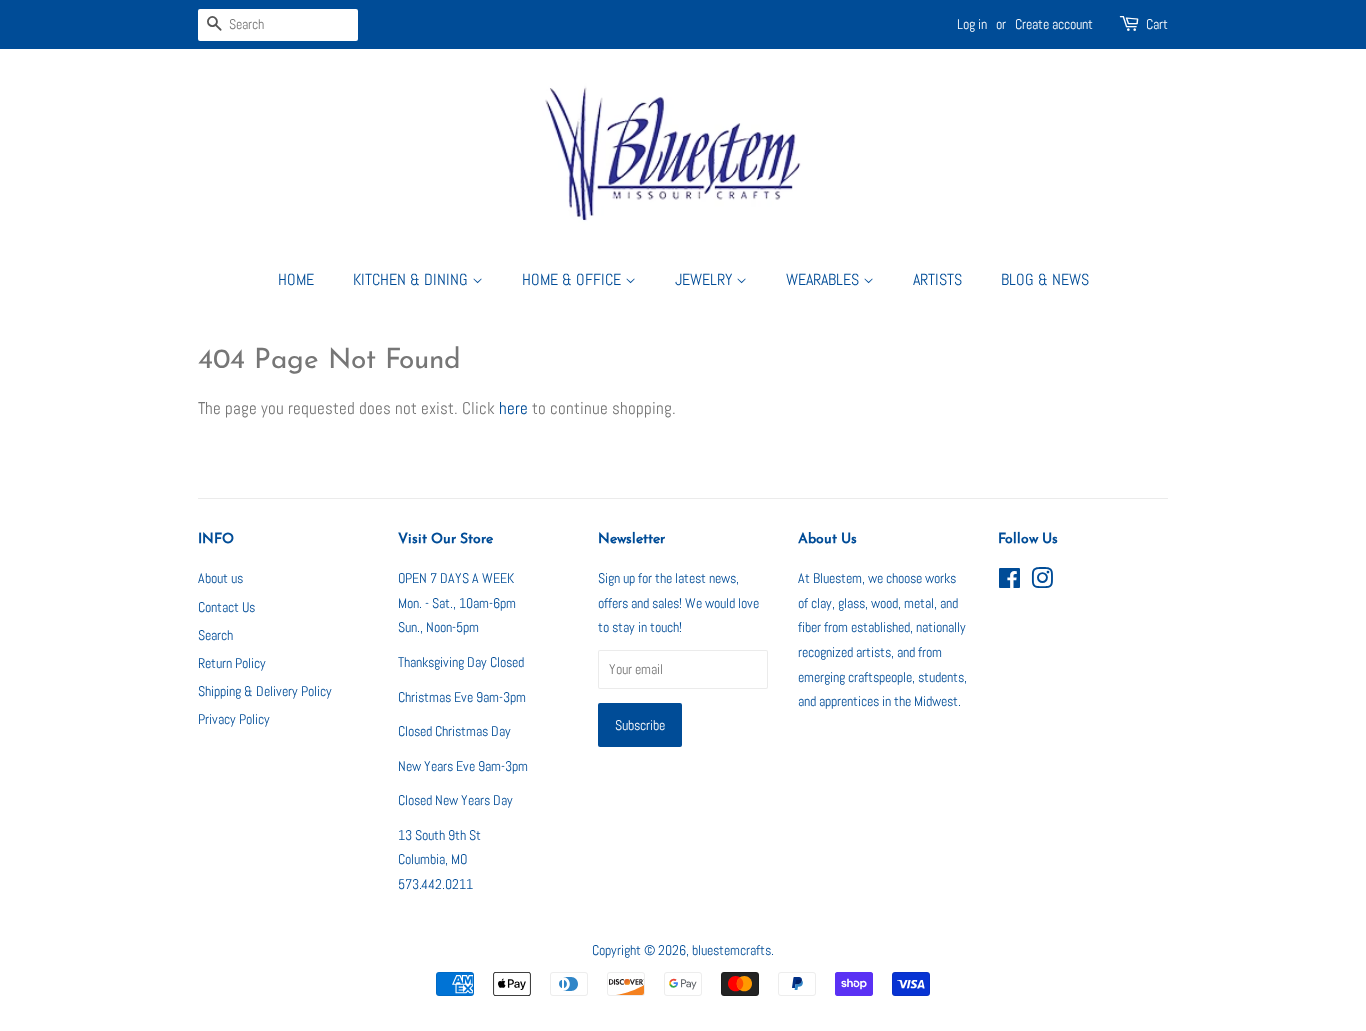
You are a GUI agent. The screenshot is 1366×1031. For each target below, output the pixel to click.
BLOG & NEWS (1045, 279)
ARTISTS (937, 279)
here (513, 408)
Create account (1054, 24)
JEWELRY (705, 279)
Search (215, 635)
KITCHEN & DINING (412, 279)
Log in (972, 24)
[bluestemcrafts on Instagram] (1042, 582)
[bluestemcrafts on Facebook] (1009, 582)
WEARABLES (824, 279)
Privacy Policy (234, 719)
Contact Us (226, 607)
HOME (296, 279)
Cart (1157, 24)
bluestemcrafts (731, 950)
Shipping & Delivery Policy (265, 691)
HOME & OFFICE (573, 279)
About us (220, 578)
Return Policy (232, 663)
